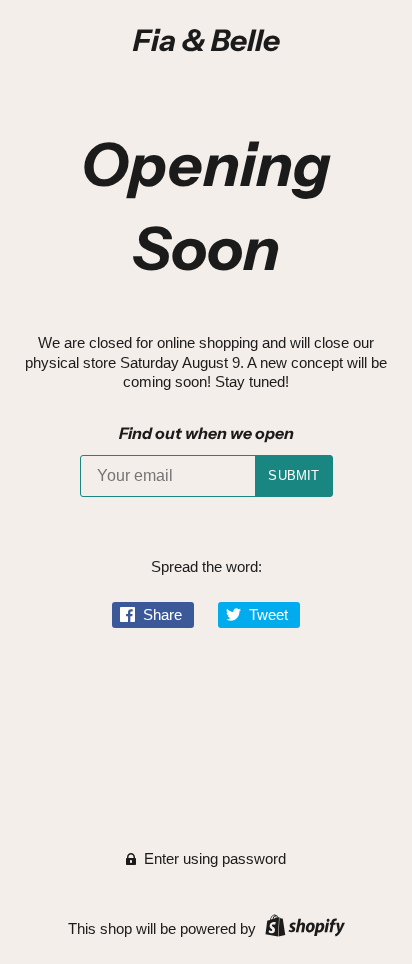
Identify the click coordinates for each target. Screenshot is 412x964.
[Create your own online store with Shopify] (302, 928)
